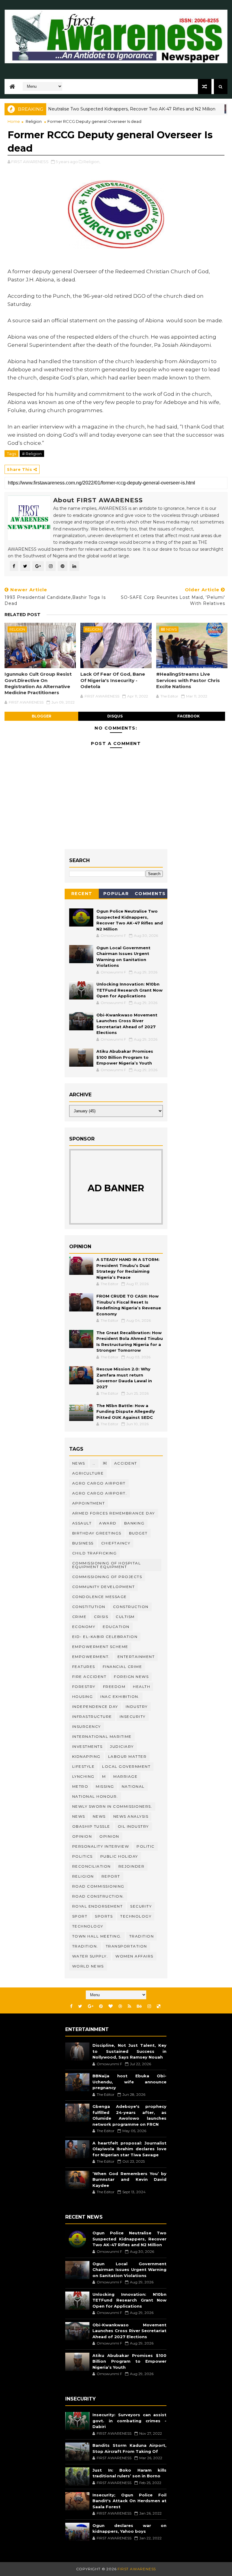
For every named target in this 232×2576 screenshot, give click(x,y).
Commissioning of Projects (107, 1577)
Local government (126, 1766)
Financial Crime (122, 1667)
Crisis (101, 1617)
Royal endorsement (98, 1906)
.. (94, 1463)
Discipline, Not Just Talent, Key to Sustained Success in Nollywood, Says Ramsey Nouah (129, 2051)
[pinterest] (101, 2006)
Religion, (92, 162)
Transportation (126, 1946)
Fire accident (89, 1677)
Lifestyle (84, 1766)
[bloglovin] (111, 2006)
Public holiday (119, 1856)
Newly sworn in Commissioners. (112, 1806)
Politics (82, 1856)
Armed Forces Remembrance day (114, 1513)
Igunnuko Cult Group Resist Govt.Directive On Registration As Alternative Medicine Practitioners (38, 683)
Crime (79, 1617)
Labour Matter (127, 1756)
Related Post (23, 615)
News (220, 109)
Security (141, 1906)
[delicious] (159, 2006)
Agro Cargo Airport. (100, 1493)
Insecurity (133, 1716)
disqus (115, 716)
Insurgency (87, 1726)
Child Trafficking (95, 1553)
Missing (105, 1786)
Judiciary (122, 1746)
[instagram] (149, 2006)
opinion (82, 1836)
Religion (34, 121)
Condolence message (100, 1597)
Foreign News (131, 1677)
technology (136, 1916)
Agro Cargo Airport (99, 1483)
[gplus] (91, 2006)
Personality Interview (101, 1846)
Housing (83, 1697)
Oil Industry (133, 1826)
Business (83, 1543)
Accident (126, 1463)
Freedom (114, 1687)
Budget (138, 1533)
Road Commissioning (98, 1886)
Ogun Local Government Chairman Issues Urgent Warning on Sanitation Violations (129, 2270)
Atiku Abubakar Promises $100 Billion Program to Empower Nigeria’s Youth (125, 1057)
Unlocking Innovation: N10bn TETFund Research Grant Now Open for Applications (129, 990)
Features (84, 1667)
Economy (84, 1627)
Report (111, 1876)
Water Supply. (90, 1956)
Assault (82, 1523)
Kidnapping (86, 1756)
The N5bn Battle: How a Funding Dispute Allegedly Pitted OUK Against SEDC (126, 1411)
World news (88, 1966)
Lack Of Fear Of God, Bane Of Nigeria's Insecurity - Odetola (113, 680)
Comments (150, 894)
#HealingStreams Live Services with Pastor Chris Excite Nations (188, 680)
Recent (82, 894)
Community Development (104, 1587)
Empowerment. (91, 1657)
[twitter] (80, 2006)
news (79, 1816)
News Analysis (131, 1816)
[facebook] (71, 2006)
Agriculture (88, 1473)
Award (108, 1523)
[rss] (129, 2006)
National (133, 1786)
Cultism (125, 1617)
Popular (116, 894)
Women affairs (134, 1956)
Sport (80, 1916)
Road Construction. (98, 1896)
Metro (80, 1786)
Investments (87, 1746)
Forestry (84, 1687)
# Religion (32, 454)
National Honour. (95, 1796)
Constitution (89, 1607)
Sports (104, 1916)
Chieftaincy (116, 1543)
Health (142, 1687)
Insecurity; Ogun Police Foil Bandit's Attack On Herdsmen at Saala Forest (129, 2501)
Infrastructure (92, 1716)
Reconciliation (92, 1866)
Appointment (89, 1503)
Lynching (83, 1776)
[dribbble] (120, 2006)
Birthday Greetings (97, 1533)
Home (14, 121)
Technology (88, 1926)
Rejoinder (132, 1866)
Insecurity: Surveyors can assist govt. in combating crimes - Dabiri (129, 2421)
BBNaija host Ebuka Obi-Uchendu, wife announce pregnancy (129, 2082)
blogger (42, 716)
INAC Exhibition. (120, 1697)
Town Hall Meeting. (97, 1936)
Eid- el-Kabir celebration (105, 1637)
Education (116, 1627)
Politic (146, 1846)
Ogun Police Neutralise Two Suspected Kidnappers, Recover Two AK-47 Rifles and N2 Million (129, 2239)
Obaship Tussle (91, 1826)
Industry (137, 1706)
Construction (131, 1607)
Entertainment (136, 1657)
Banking (134, 1523)
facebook (188, 716)
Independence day (95, 1706)
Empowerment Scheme (100, 1647)
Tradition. (85, 1946)
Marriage (125, 1776)
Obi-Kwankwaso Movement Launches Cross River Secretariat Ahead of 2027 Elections (129, 2331)
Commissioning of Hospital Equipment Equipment (107, 1565)
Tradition (142, 1936)
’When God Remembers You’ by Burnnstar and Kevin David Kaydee (129, 2179)
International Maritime (102, 1736)
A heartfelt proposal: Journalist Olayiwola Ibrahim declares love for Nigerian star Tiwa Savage (129, 2149)
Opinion (109, 1836)
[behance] (139, 2006)
